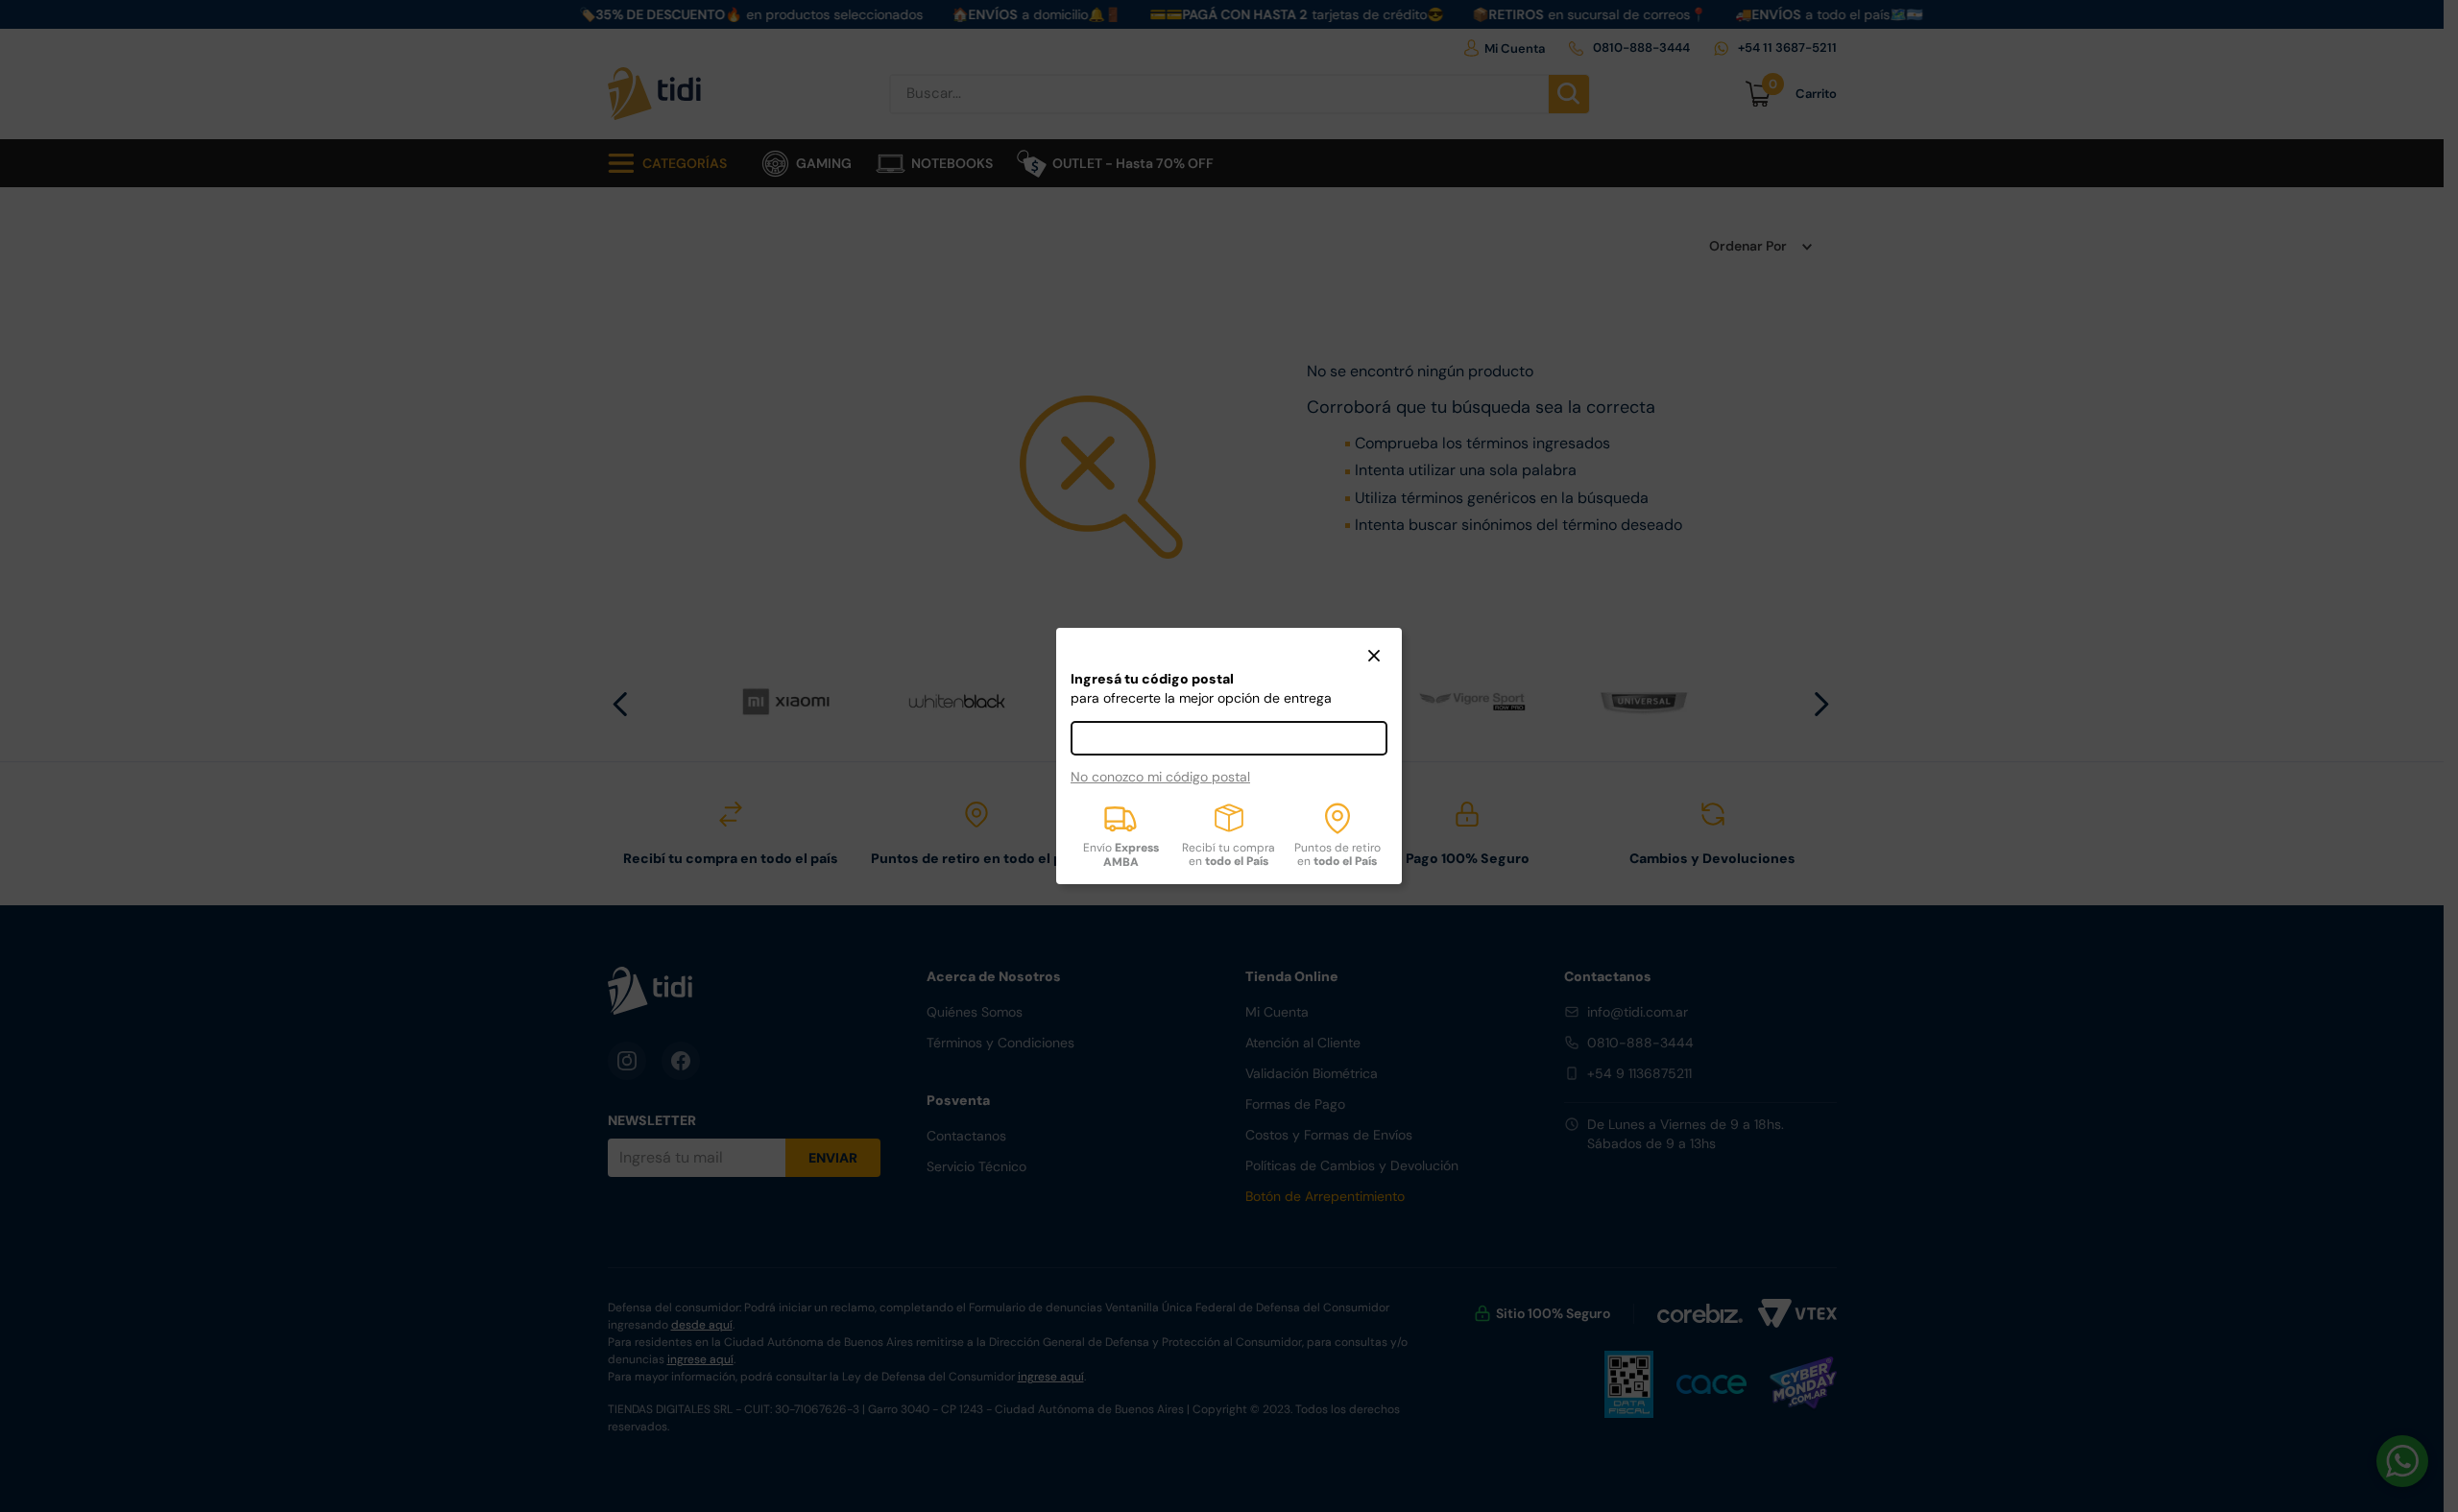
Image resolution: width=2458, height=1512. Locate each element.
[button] (1374, 658)
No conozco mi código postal (1160, 777)
